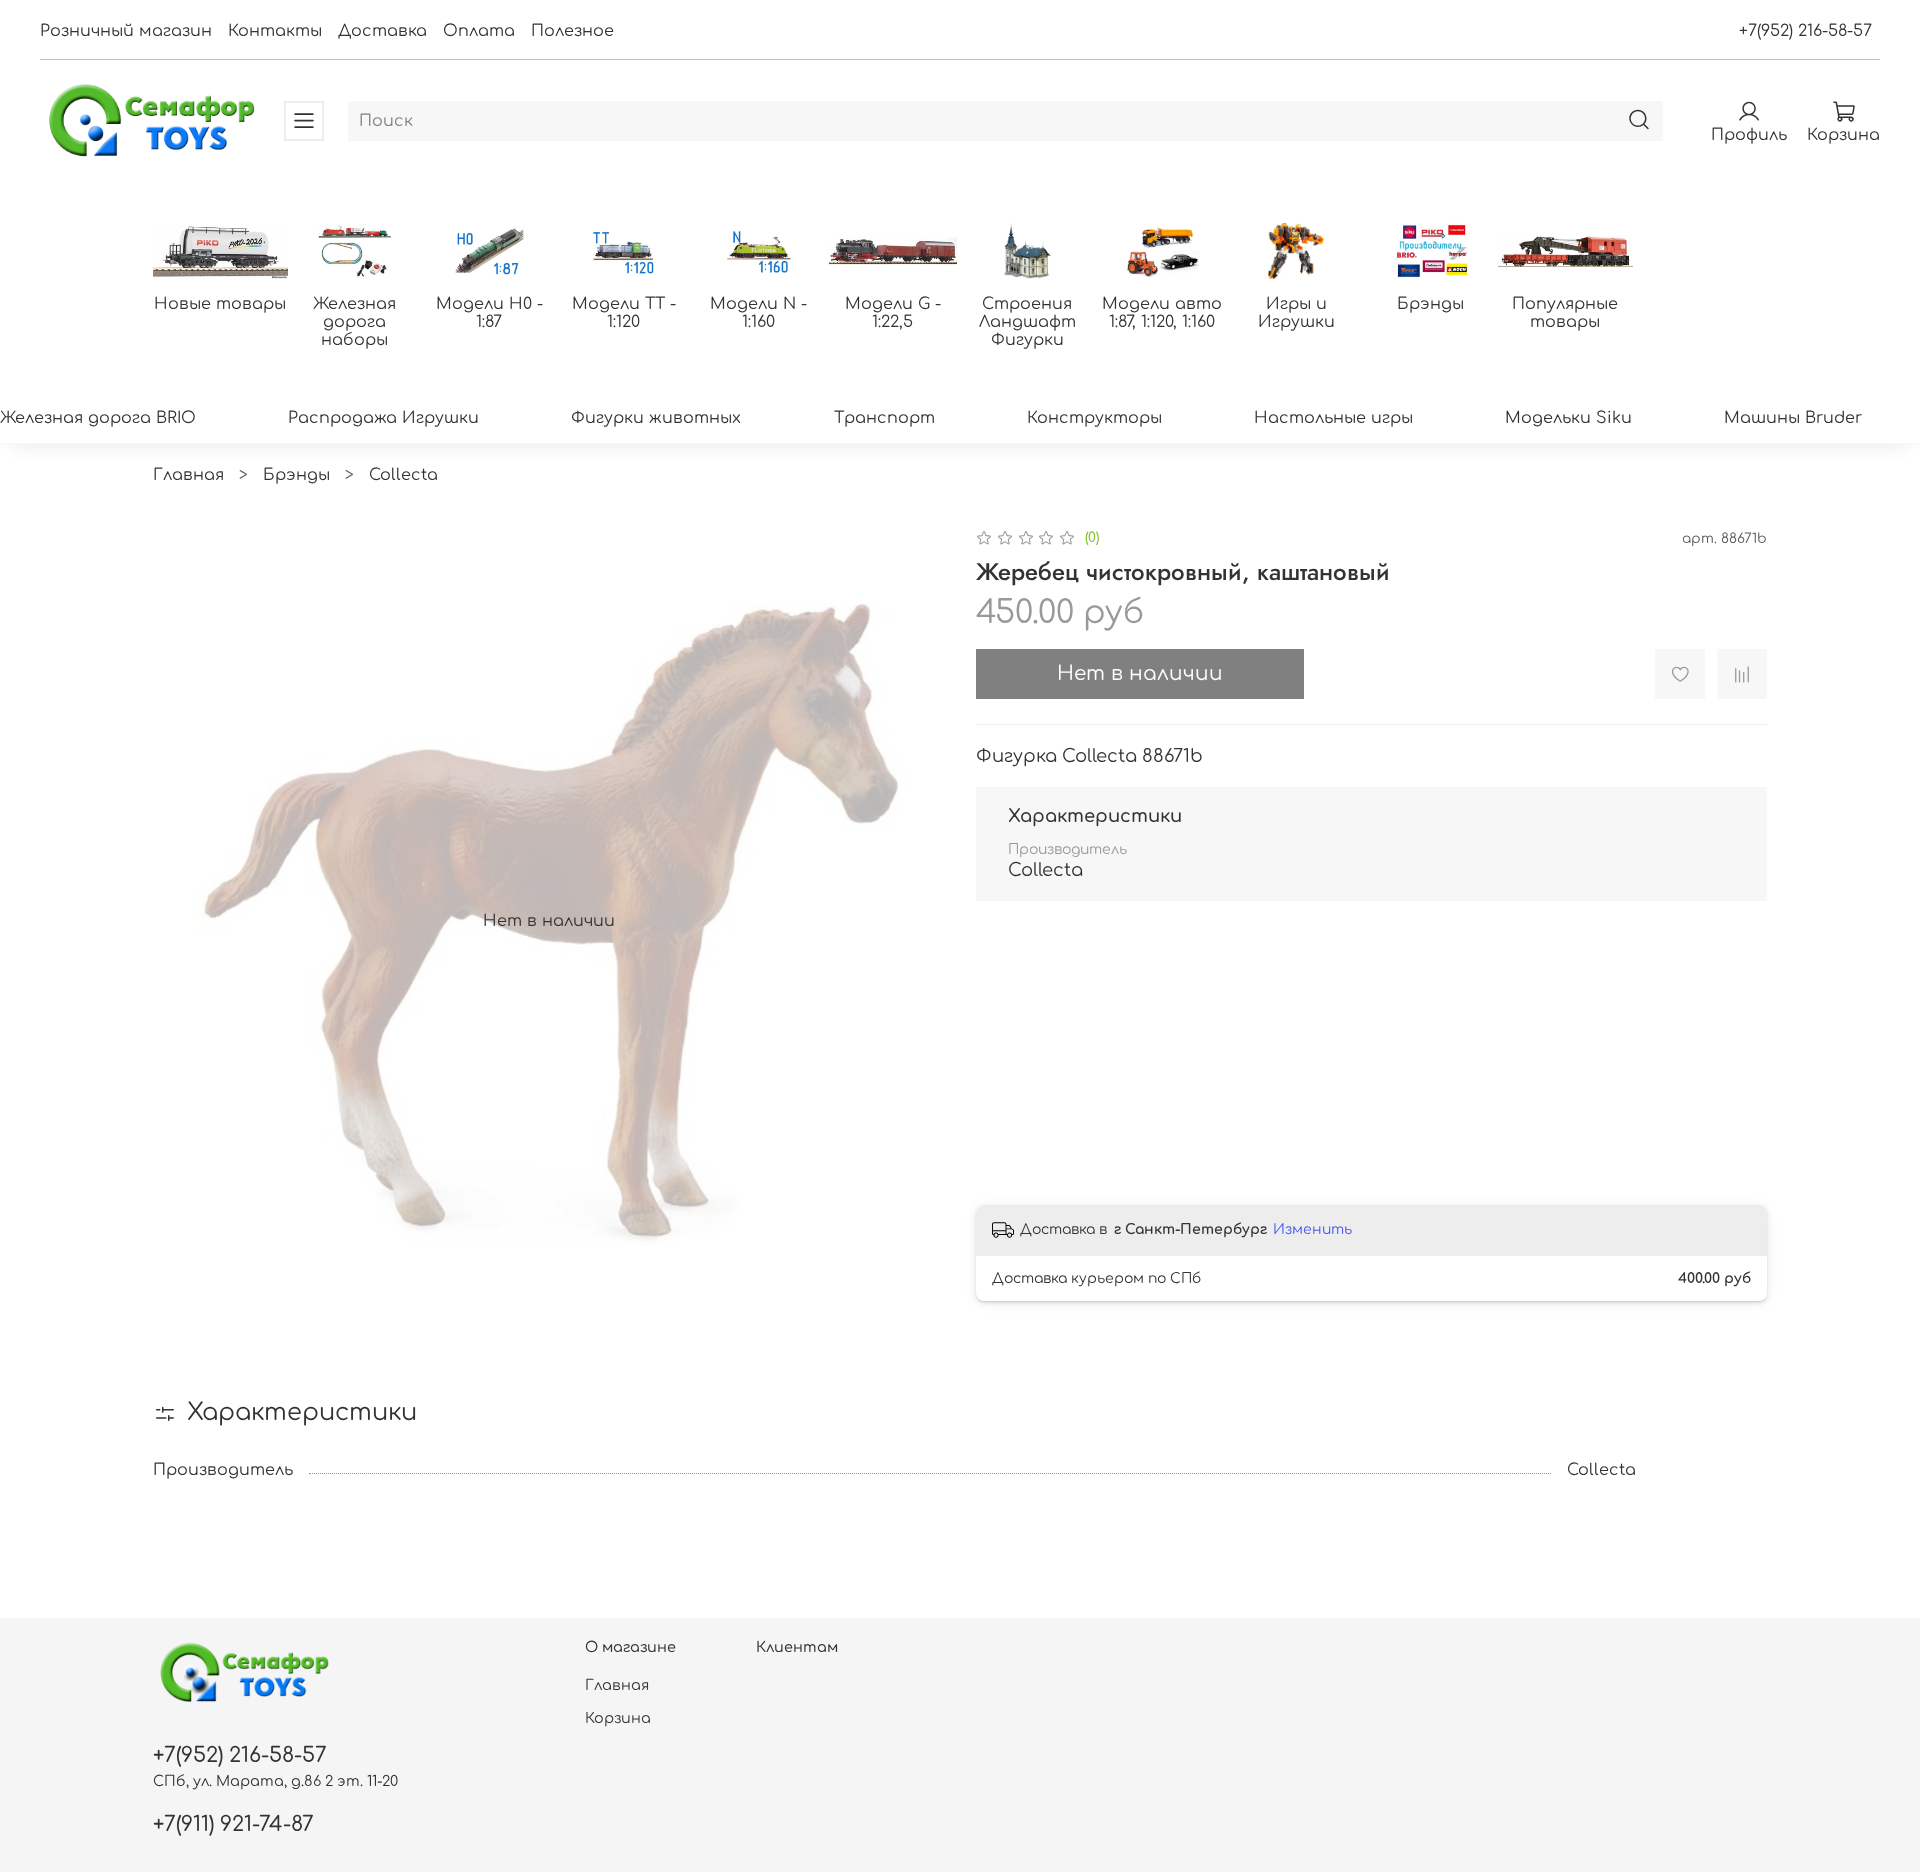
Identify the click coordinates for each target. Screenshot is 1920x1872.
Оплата (479, 31)
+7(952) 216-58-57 (1805, 31)
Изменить (1312, 1229)
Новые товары (220, 304)
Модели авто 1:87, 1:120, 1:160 (1162, 313)
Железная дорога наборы (354, 322)
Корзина (618, 1718)
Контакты (275, 31)
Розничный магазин (126, 31)
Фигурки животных (656, 418)
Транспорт (884, 418)
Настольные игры (1333, 418)
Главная (188, 475)
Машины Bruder (1793, 418)
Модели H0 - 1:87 (489, 313)
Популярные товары (1565, 313)
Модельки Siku (1568, 418)
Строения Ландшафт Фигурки (1027, 322)
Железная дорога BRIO (98, 418)
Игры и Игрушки (1296, 313)
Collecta (403, 475)
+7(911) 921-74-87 (233, 1824)
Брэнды (1430, 304)
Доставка (382, 31)
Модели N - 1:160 (758, 313)
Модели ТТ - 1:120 (624, 313)
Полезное (572, 31)
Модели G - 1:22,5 (893, 313)
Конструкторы (1094, 418)
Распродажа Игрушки (383, 418)
